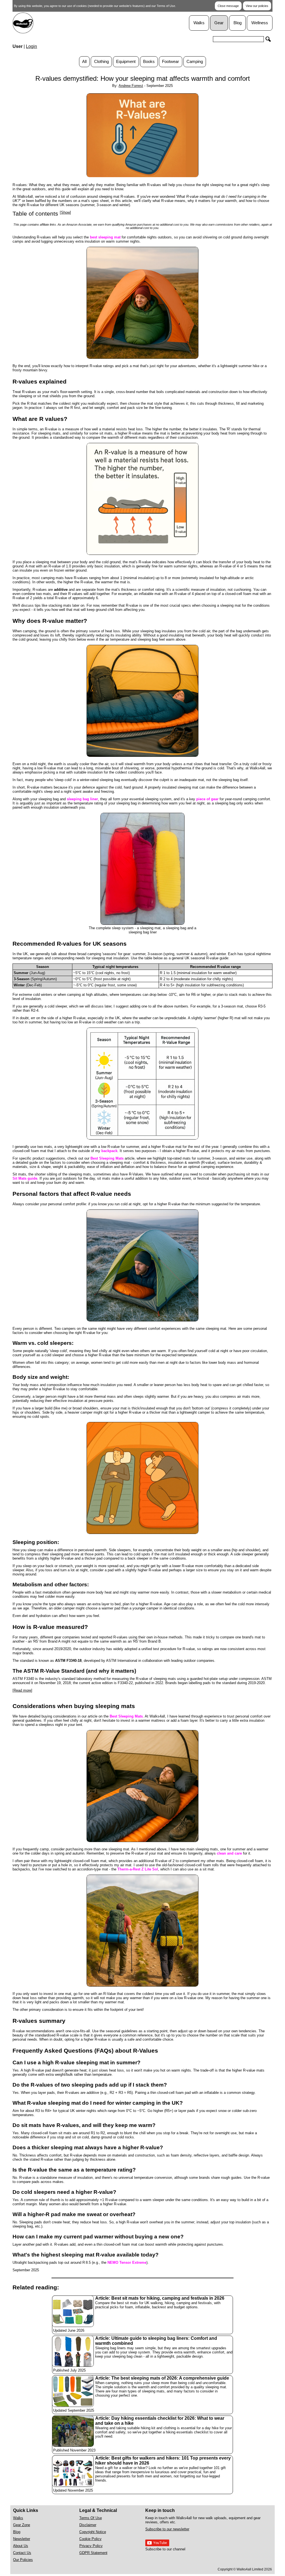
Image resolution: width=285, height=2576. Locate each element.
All (84, 62)
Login (31, 46)
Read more (22, 1690)
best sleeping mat (105, 237)
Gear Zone (22, 2525)
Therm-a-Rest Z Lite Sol (138, 1869)
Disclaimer (88, 2525)
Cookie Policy (90, 2539)
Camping (195, 62)
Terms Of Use (91, 2518)
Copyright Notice (93, 2532)
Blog (238, 23)
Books (149, 62)
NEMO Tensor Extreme (127, 2262)
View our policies (257, 6)
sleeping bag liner (82, 799)
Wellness (260, 23)
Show (65, 212)
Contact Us (22, 2553)
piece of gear (207, 799)
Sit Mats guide (25, 1178)
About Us (21, 2546)
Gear (219, 23)
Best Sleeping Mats (107, 1158)
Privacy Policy (91, 2546)
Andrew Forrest (131, 86)
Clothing (101, 62)
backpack (109, 1151)
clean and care (229, 1853)
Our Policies (23, 2560)
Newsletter (22, 2539)
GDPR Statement (93, 2553)
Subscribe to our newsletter (167, 2529)
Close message (228, 6)
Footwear (170, 62)
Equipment (126, 62)
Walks (199, 23)
